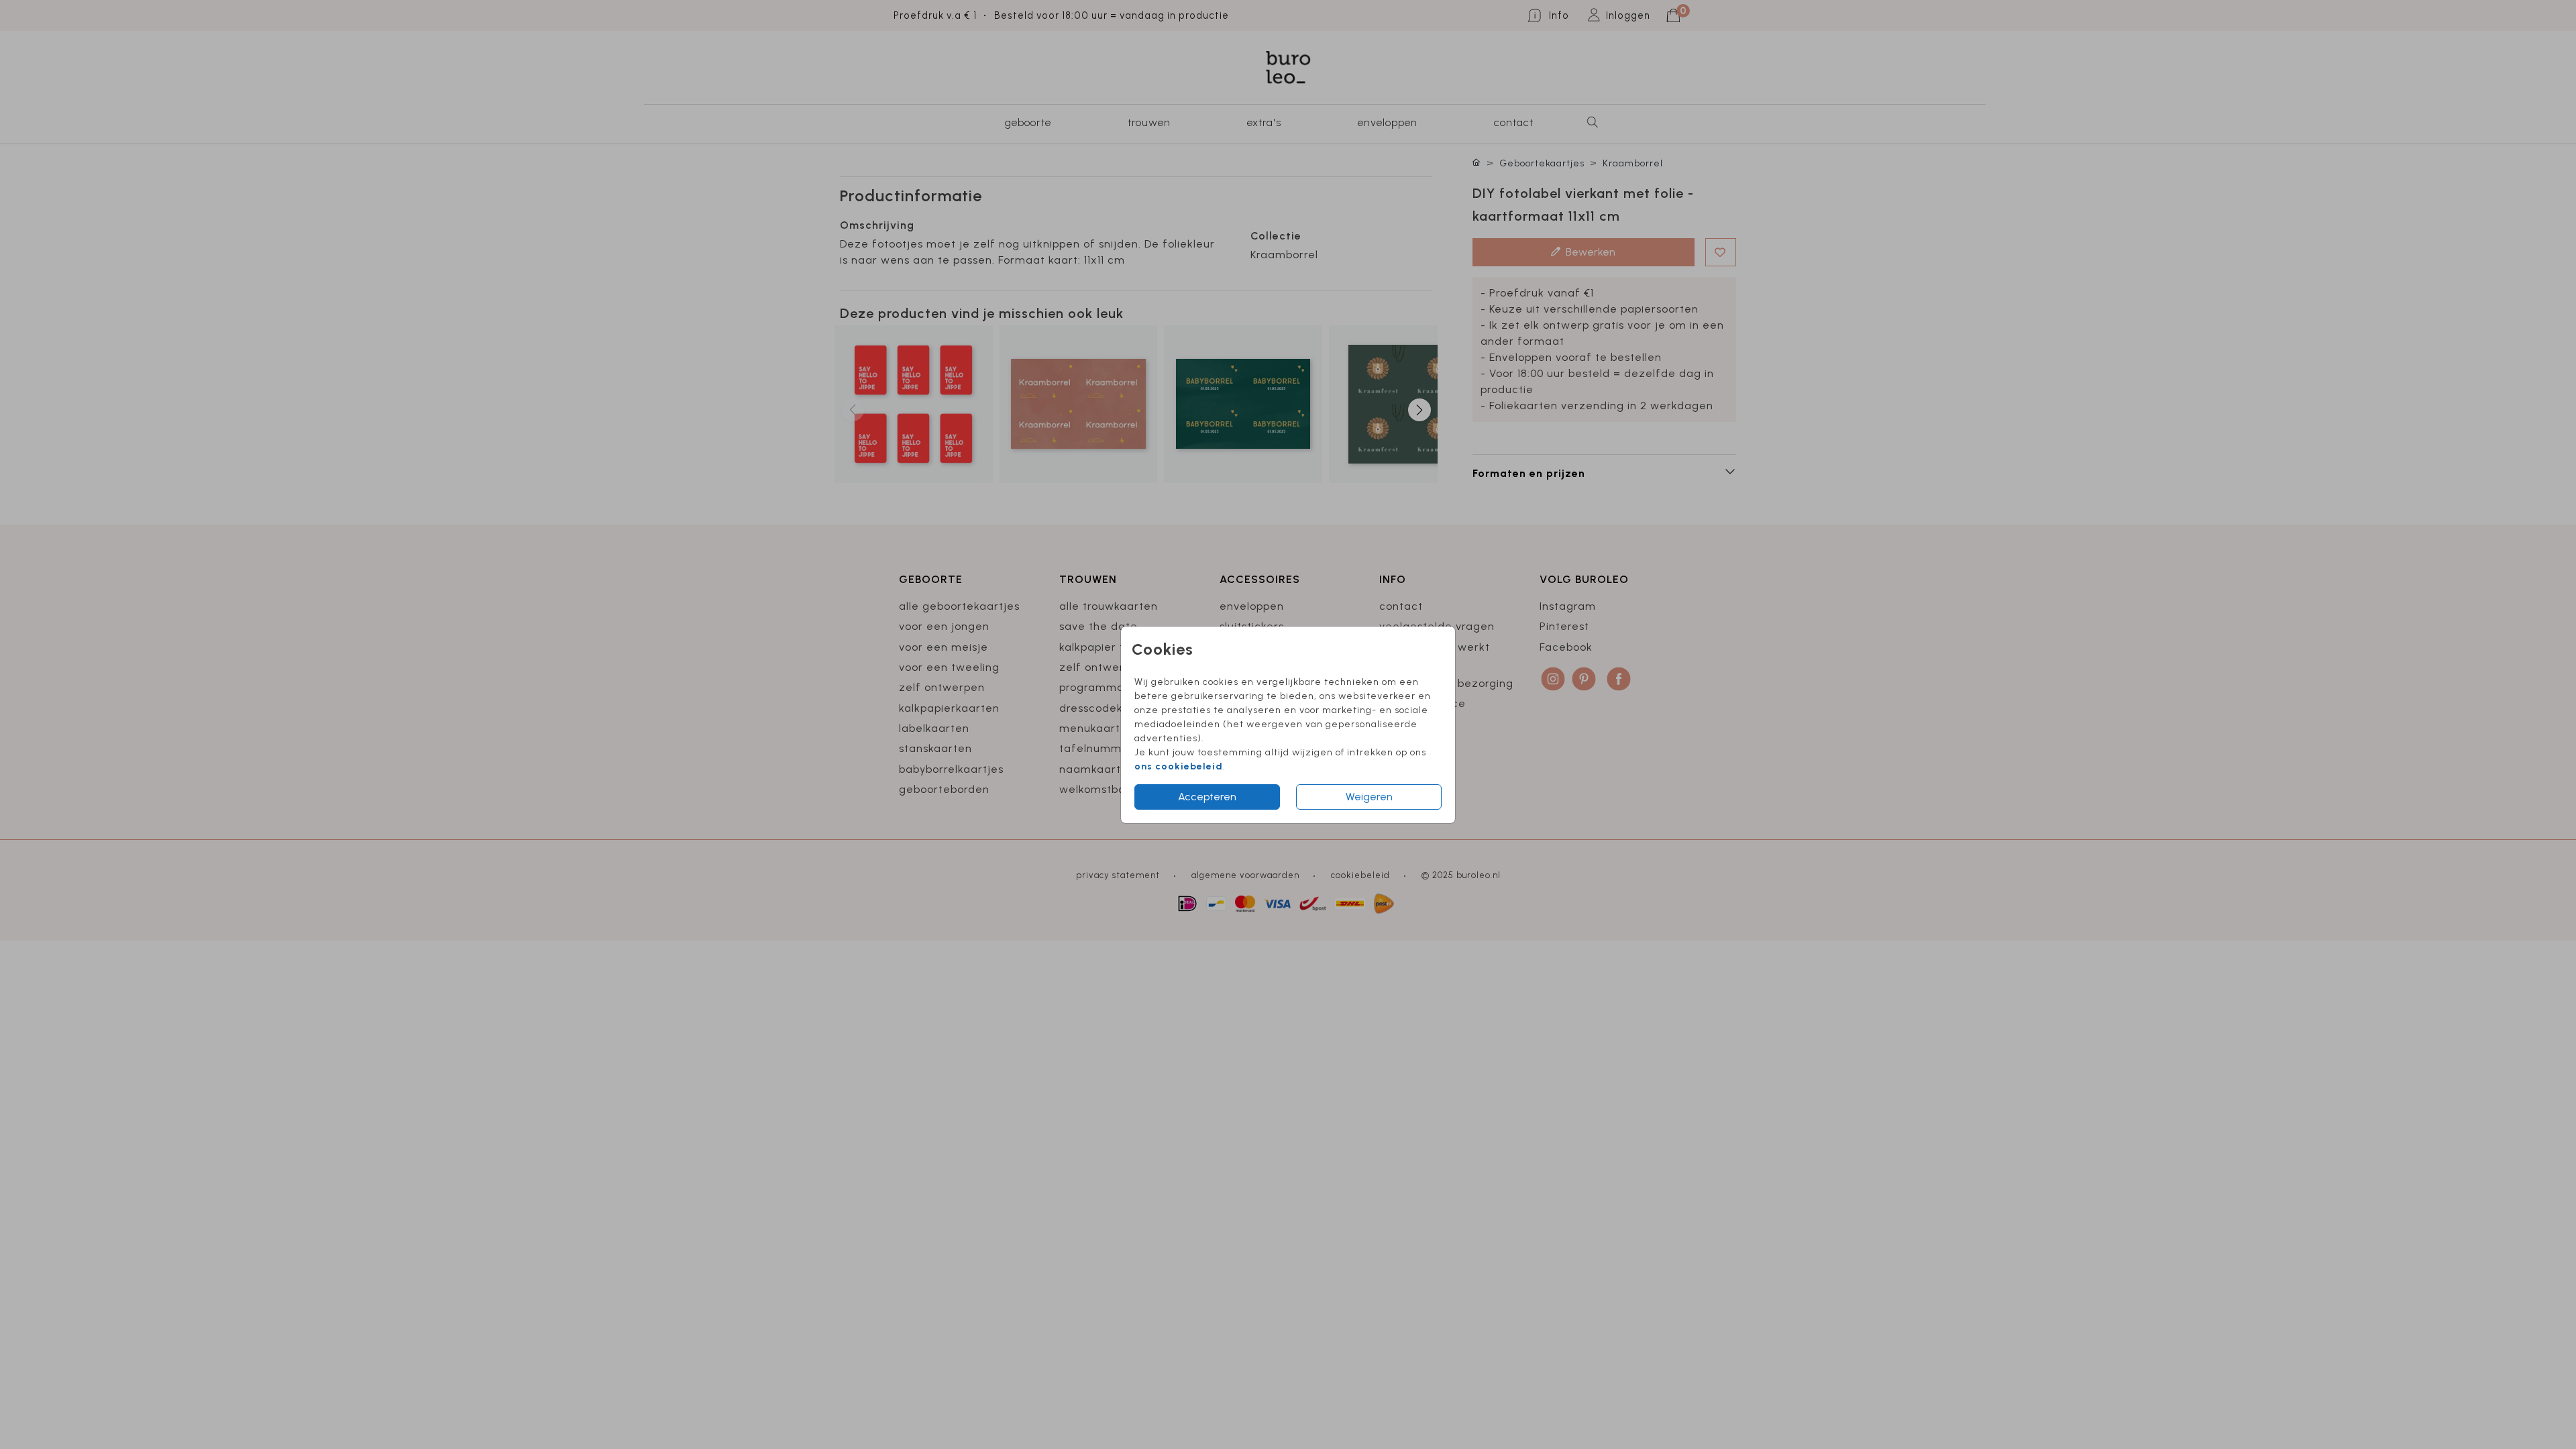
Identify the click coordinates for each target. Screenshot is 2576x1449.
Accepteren (1207, 797)
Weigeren (1369, 797)
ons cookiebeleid (1179, 766)
